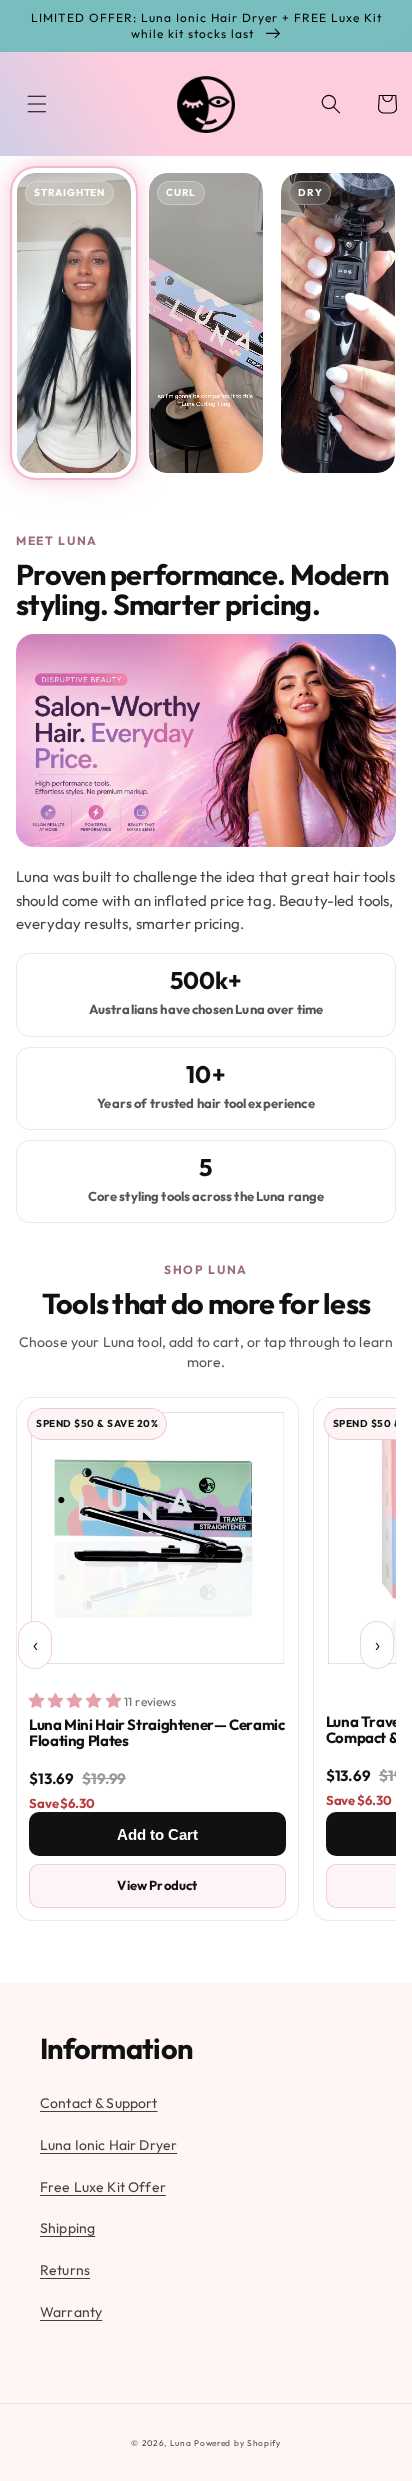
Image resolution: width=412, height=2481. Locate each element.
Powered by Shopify (237, 2443)
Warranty (71, 2312)
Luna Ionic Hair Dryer (108, 2145)
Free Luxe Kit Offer (103, 2187)
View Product (157, 1885)
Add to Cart (157, 1834)
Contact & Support (99, 2103)
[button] (37, 104)
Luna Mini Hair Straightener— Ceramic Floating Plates (157, 1732)
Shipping (67, 2228)
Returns (65, 2270)
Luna (181, 2443)
